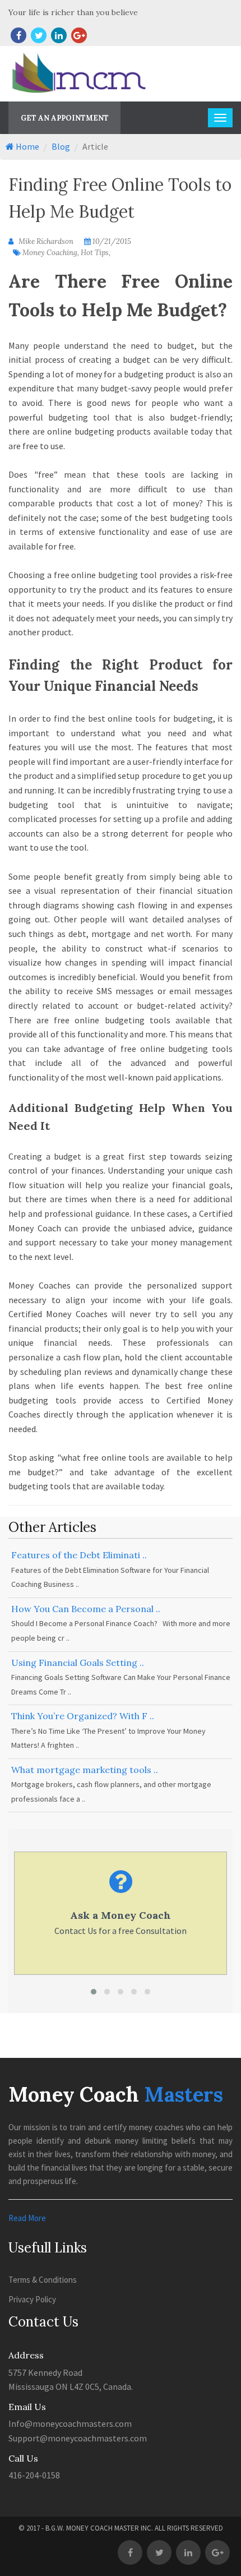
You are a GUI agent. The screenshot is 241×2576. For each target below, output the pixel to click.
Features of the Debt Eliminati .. (79, 1555)
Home (27, 146)
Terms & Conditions (43, 2280)
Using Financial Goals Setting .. (78, 1663)
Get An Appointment (65, 118)
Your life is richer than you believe (73, 12)
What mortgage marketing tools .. (85, 1770)
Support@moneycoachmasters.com (78, 2438)
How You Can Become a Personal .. (86, 1609)
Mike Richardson (45, 241)
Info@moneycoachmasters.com (70, 2423)
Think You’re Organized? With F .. (83, 1716)
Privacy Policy (32, 2299)
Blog (61, 146)
